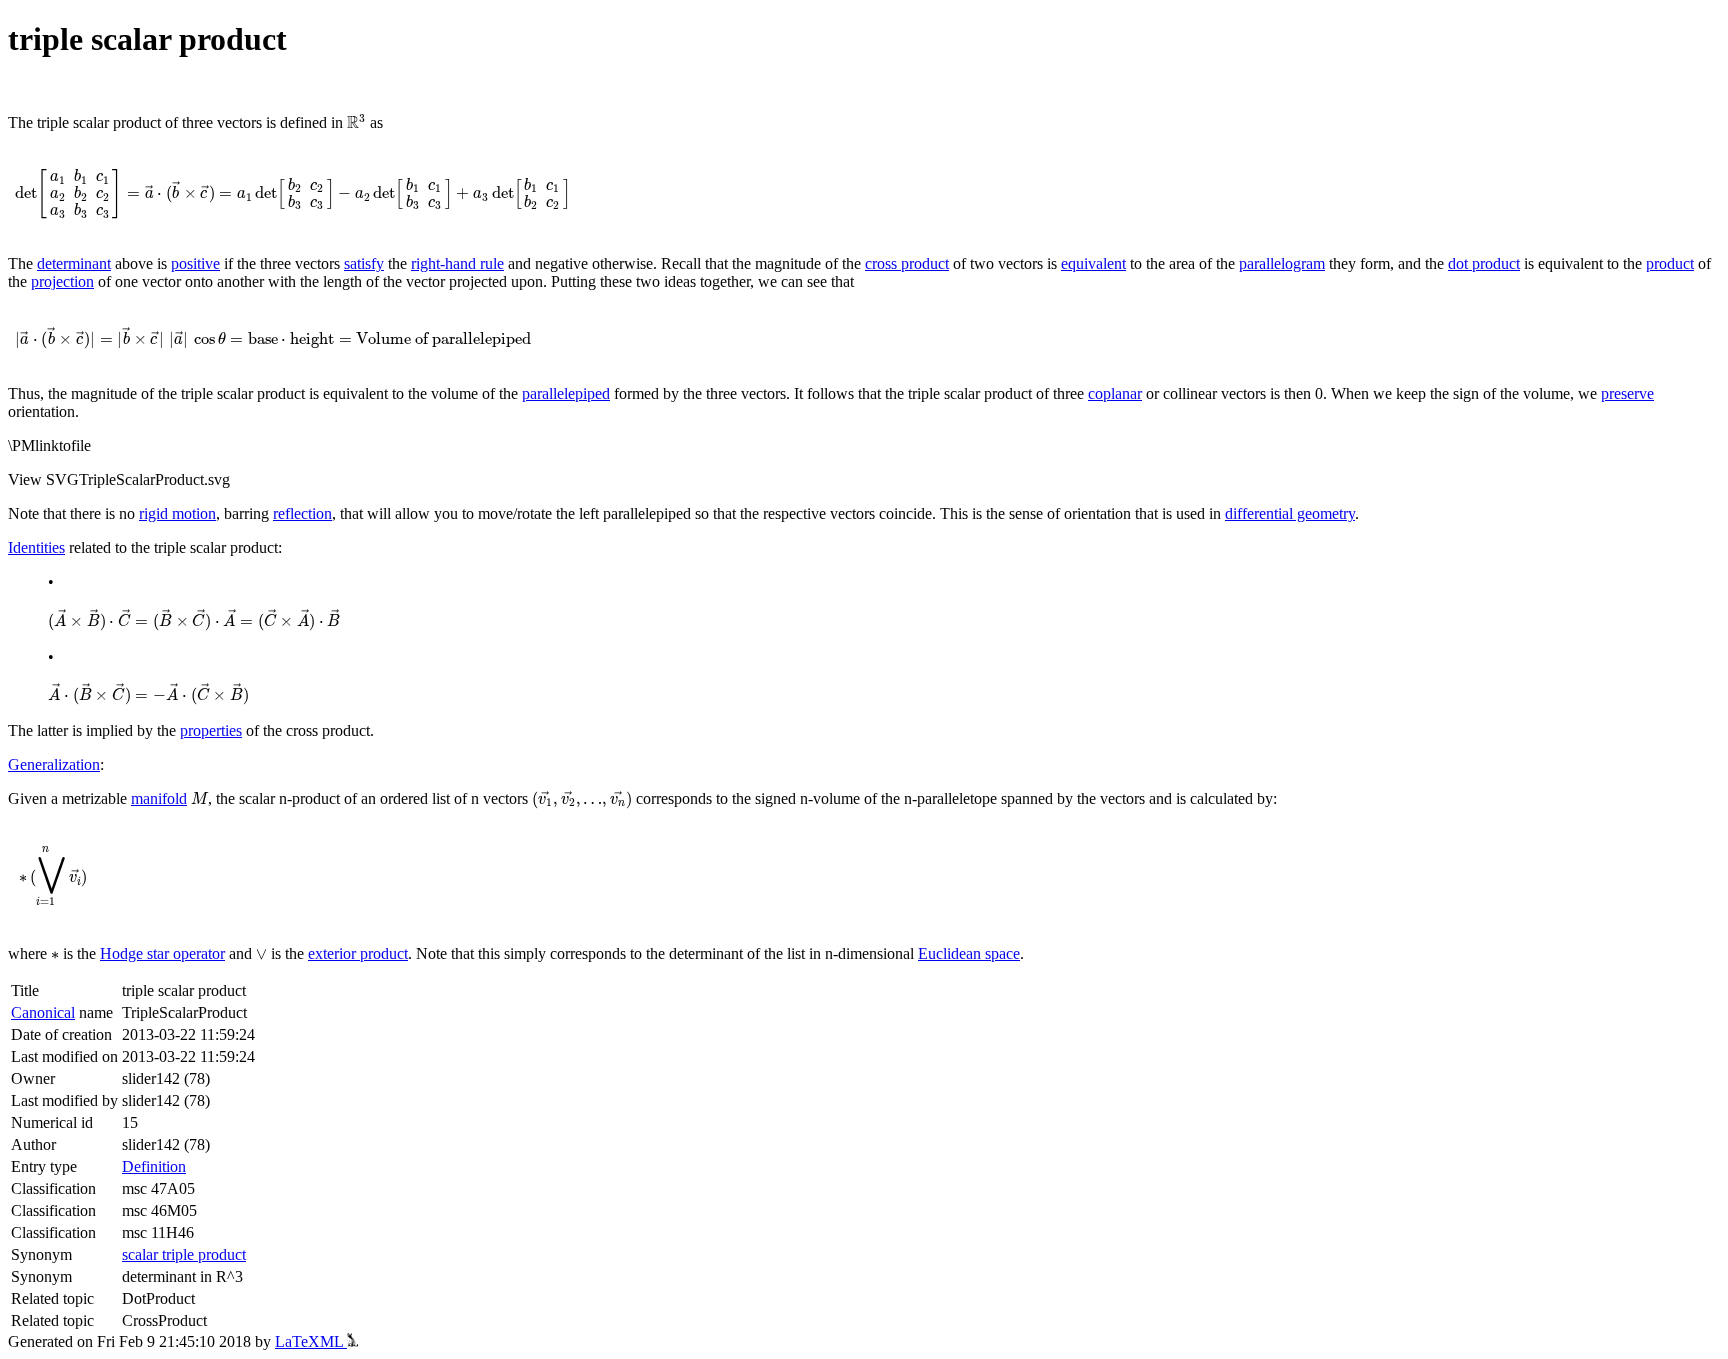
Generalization (54, 764)
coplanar (1115, 393)
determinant (74, 263)
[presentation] (356, 122)
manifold (159, 798)
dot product (1484, 263)
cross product (907, 263)
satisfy (364, 263)
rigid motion (177, 513)
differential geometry (1290, 513)
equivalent (1093, 263)
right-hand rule (457, 263)
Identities (36, 547)
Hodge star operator (162, 953)
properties (211, 730)
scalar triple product (184, 1254)
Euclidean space (969, 953)
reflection (302, 513)
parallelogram (1282, 263)
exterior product (358, 953)
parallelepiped (566, 393)
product (1670, 263)
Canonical (43, 1012)
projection (62, 281)
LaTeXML (311, 1341)
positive (195, 263)
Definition (154, 1166)
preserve (1627, 393)
